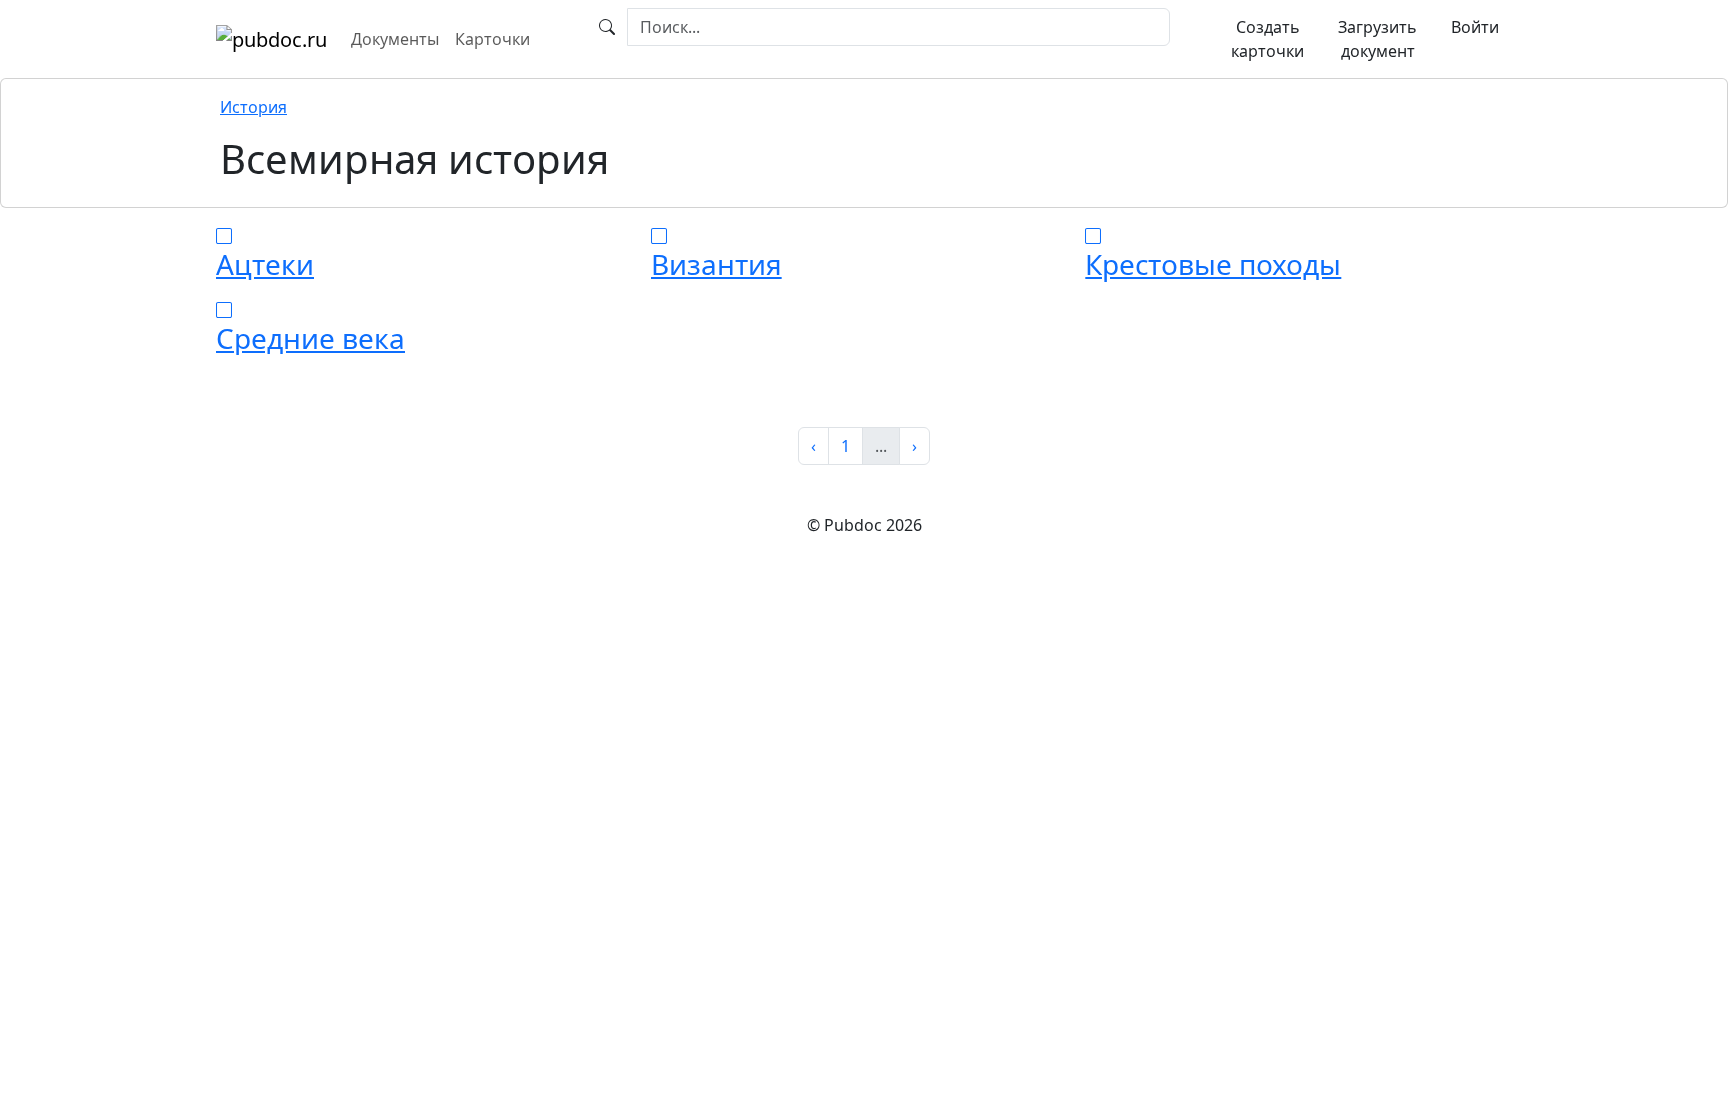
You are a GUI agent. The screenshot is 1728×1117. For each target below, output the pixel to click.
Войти (1475, 27)
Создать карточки (1267, 39)
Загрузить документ (1377, 39)
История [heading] (253, 107)
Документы (395, 39)
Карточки (492, 39)
